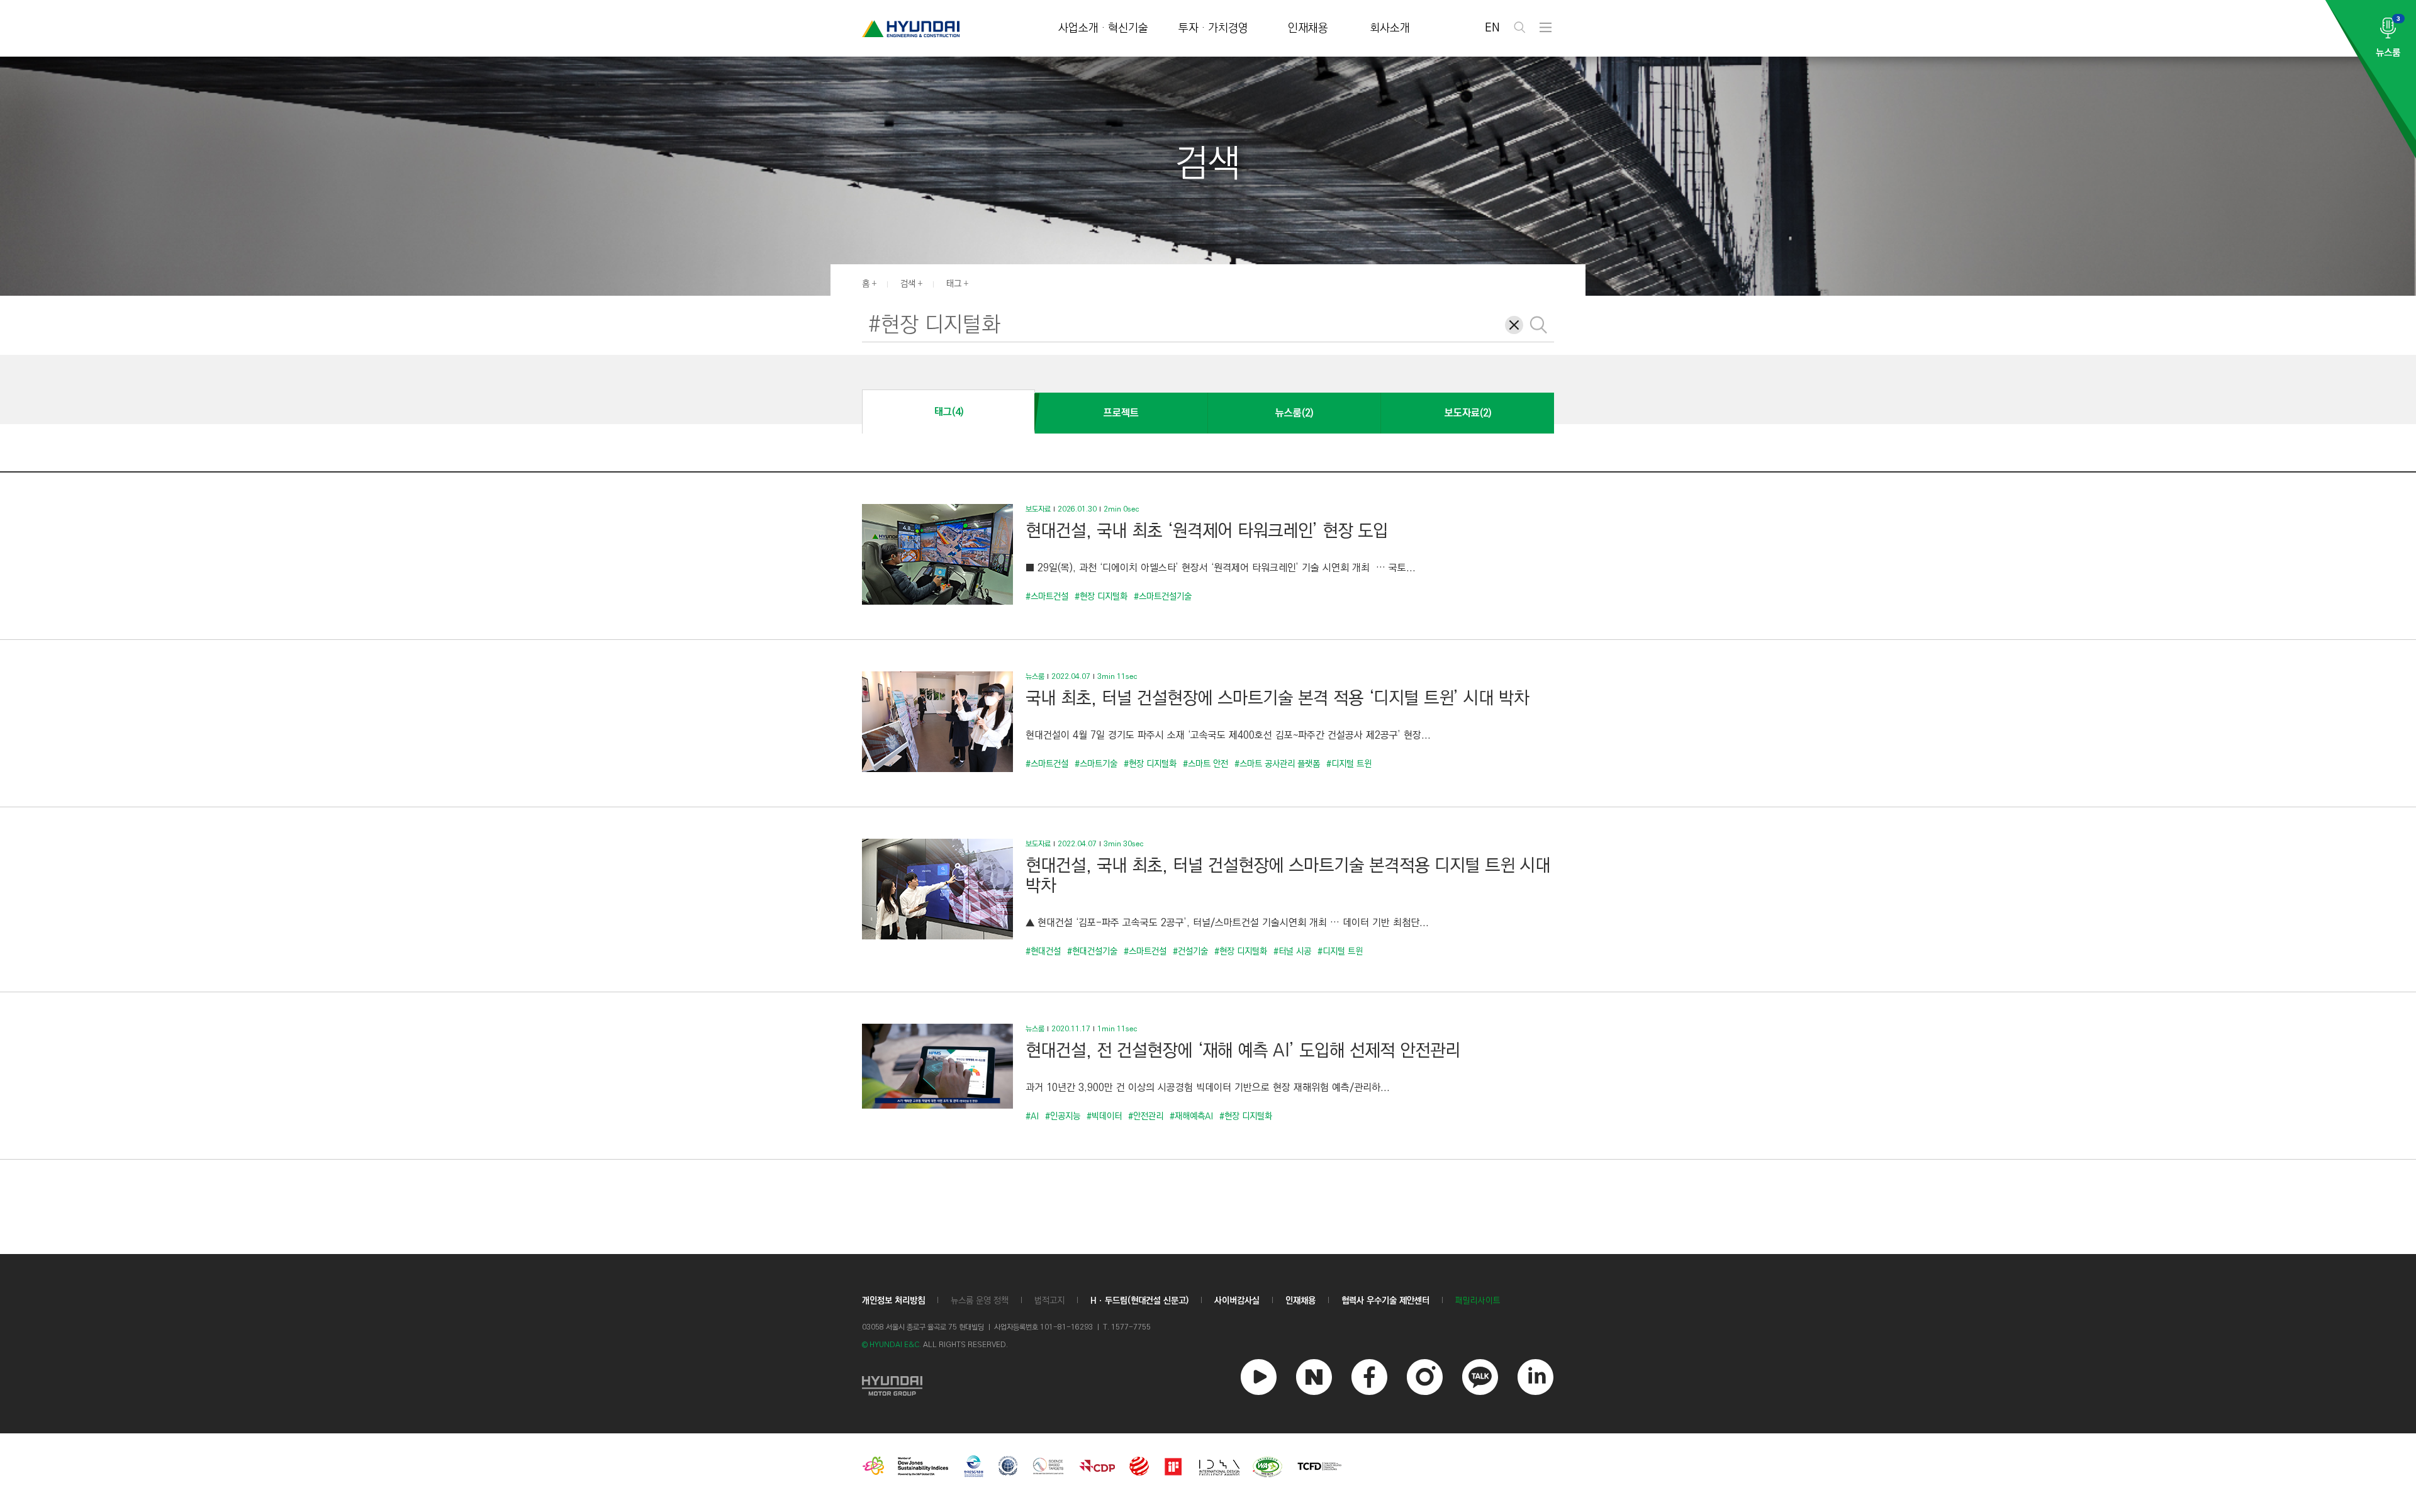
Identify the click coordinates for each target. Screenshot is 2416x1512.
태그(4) (949, 412)
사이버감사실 (1237, 1301)
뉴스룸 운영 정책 (980, 1301)
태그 (954, 284)
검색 (908, 284)
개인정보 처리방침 (893, 1301)
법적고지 (1049, 1301)
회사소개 (1390, 29)
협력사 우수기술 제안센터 (1385, 1301)
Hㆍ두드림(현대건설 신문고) (1139, 1301)
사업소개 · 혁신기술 (1103, 29)
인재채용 (1308, 29)
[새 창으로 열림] (892, 1384)
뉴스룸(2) (1294, 413)
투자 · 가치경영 (1213, 29)
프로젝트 (1121, 413)
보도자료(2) (1468, 413)
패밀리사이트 (1478, 1301)
